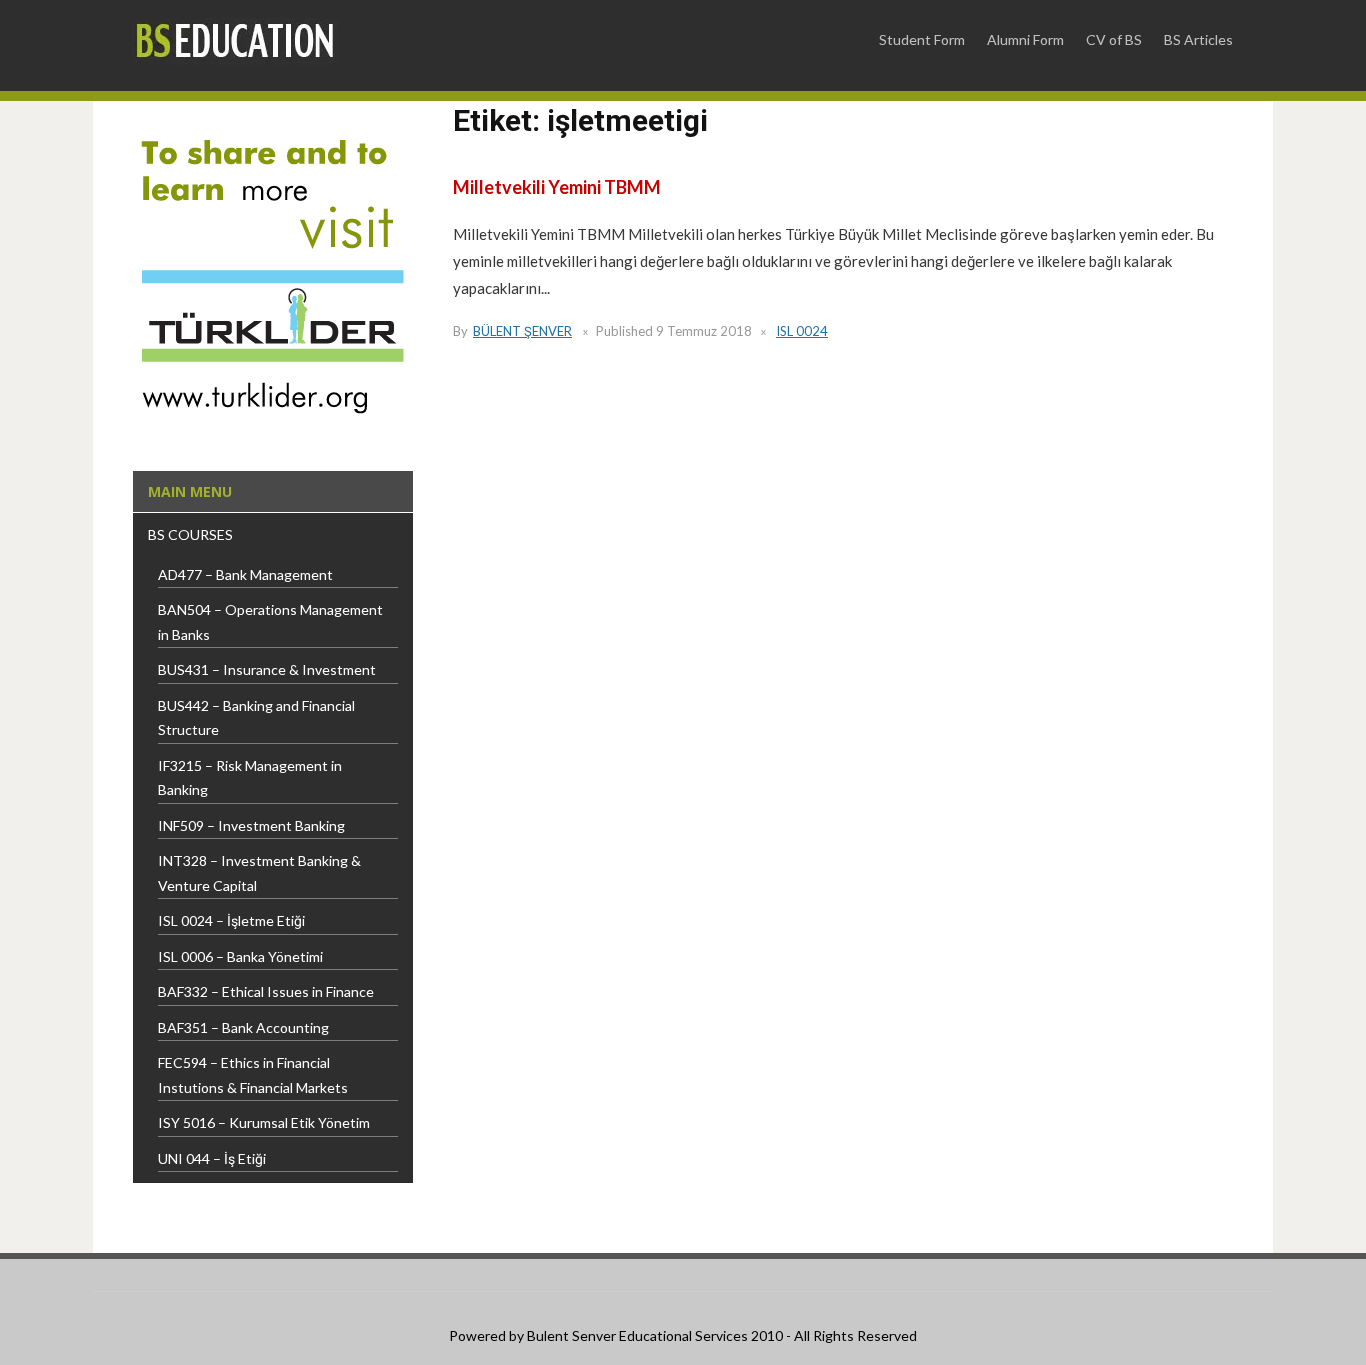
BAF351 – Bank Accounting (243, 1027)
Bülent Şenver (522, 331)
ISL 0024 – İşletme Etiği (231, 920)
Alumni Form (1025, 39)
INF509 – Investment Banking (251, 825)
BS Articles (1198, 39)
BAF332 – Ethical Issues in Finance (266, 991)
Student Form (922, 39)
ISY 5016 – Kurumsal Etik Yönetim (264, 1122)
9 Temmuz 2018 (704, 331)
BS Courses (190, 534)
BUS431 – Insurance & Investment (267, 669)
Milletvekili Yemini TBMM (557, 187)
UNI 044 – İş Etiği (212, 1158)
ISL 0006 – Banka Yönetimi (240, 956)
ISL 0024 (802, 331)
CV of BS (1114, 39)
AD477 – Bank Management (245, 574)
